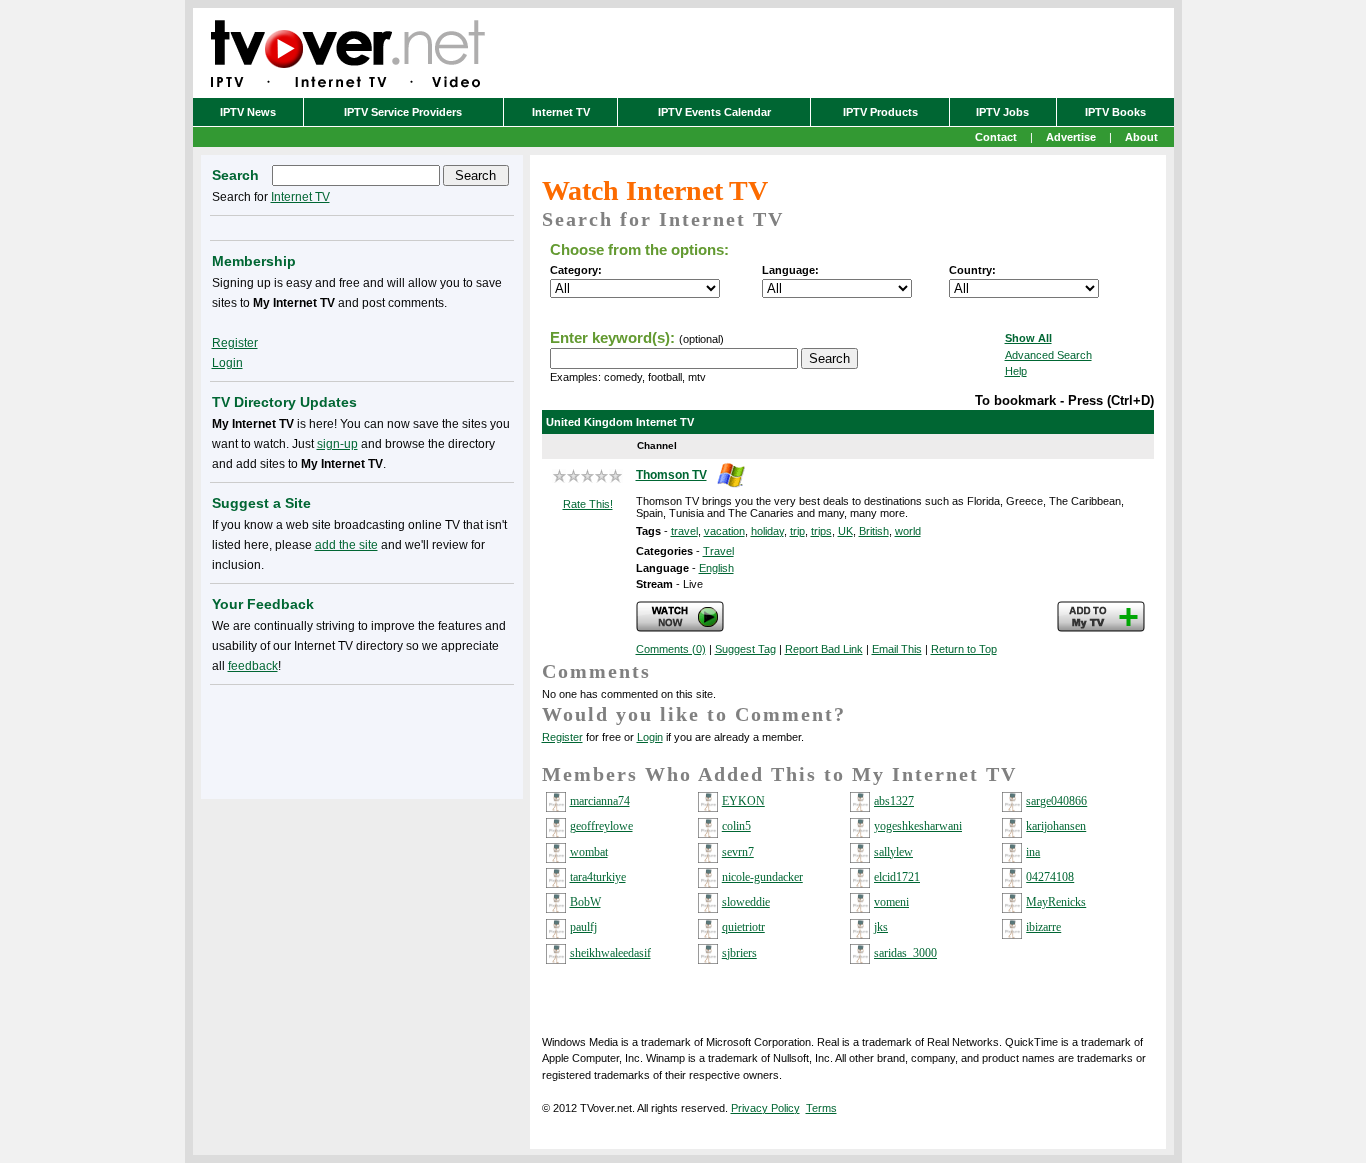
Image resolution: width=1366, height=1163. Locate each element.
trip (797, 531)
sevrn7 (738, 852)
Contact (996, 137)
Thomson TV (671, 475)
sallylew (893, 852)
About (1141, 137)
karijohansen (1056, 826)
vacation (724, 531)
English (716, 568)
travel (684, 531)
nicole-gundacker (762, 877)
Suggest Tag (745, 649)
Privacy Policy (765, 1108)
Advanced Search (1048, 355)
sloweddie (746, 902)
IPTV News (248, 112)
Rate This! (588, 504)
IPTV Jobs (1002, 112)
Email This (897, 649)
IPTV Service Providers (403, 112)
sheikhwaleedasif (610, 953)
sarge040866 (1056, 801)
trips (821, 531)
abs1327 (894, 801)
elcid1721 (897, 877)
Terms (821, 1108)
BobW (585, 902)
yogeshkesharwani (918, 826)
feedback (253, 666)
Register (562, 737)
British (874, 531)
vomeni (891, 902)
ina (1033, 852)
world (908, 531)
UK (845, 531)
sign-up (337, 444)
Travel (718, 551)
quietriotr (743, 927)
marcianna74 (600, 801)
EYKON (743, 801)
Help (1016, 371)
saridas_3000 (905, 953)
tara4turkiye (598, 877)
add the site (346, 545)
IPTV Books (1115, 112)
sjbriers (739, 953)
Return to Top (964, 649)
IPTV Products (880, 112)
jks (881, 927)
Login (650, 737)
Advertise (1071, 137)
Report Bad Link (824, 649)
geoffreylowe (601, 826)
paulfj (583, 927)
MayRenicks (1056, 902)
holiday (767, 531)
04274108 (1050, 877)
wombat (589, 852)
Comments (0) (671, 649)
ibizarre (1043, 927)
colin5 (736, 826)
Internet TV (561, 112)
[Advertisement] (362, 738)
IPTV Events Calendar (714, 112)
